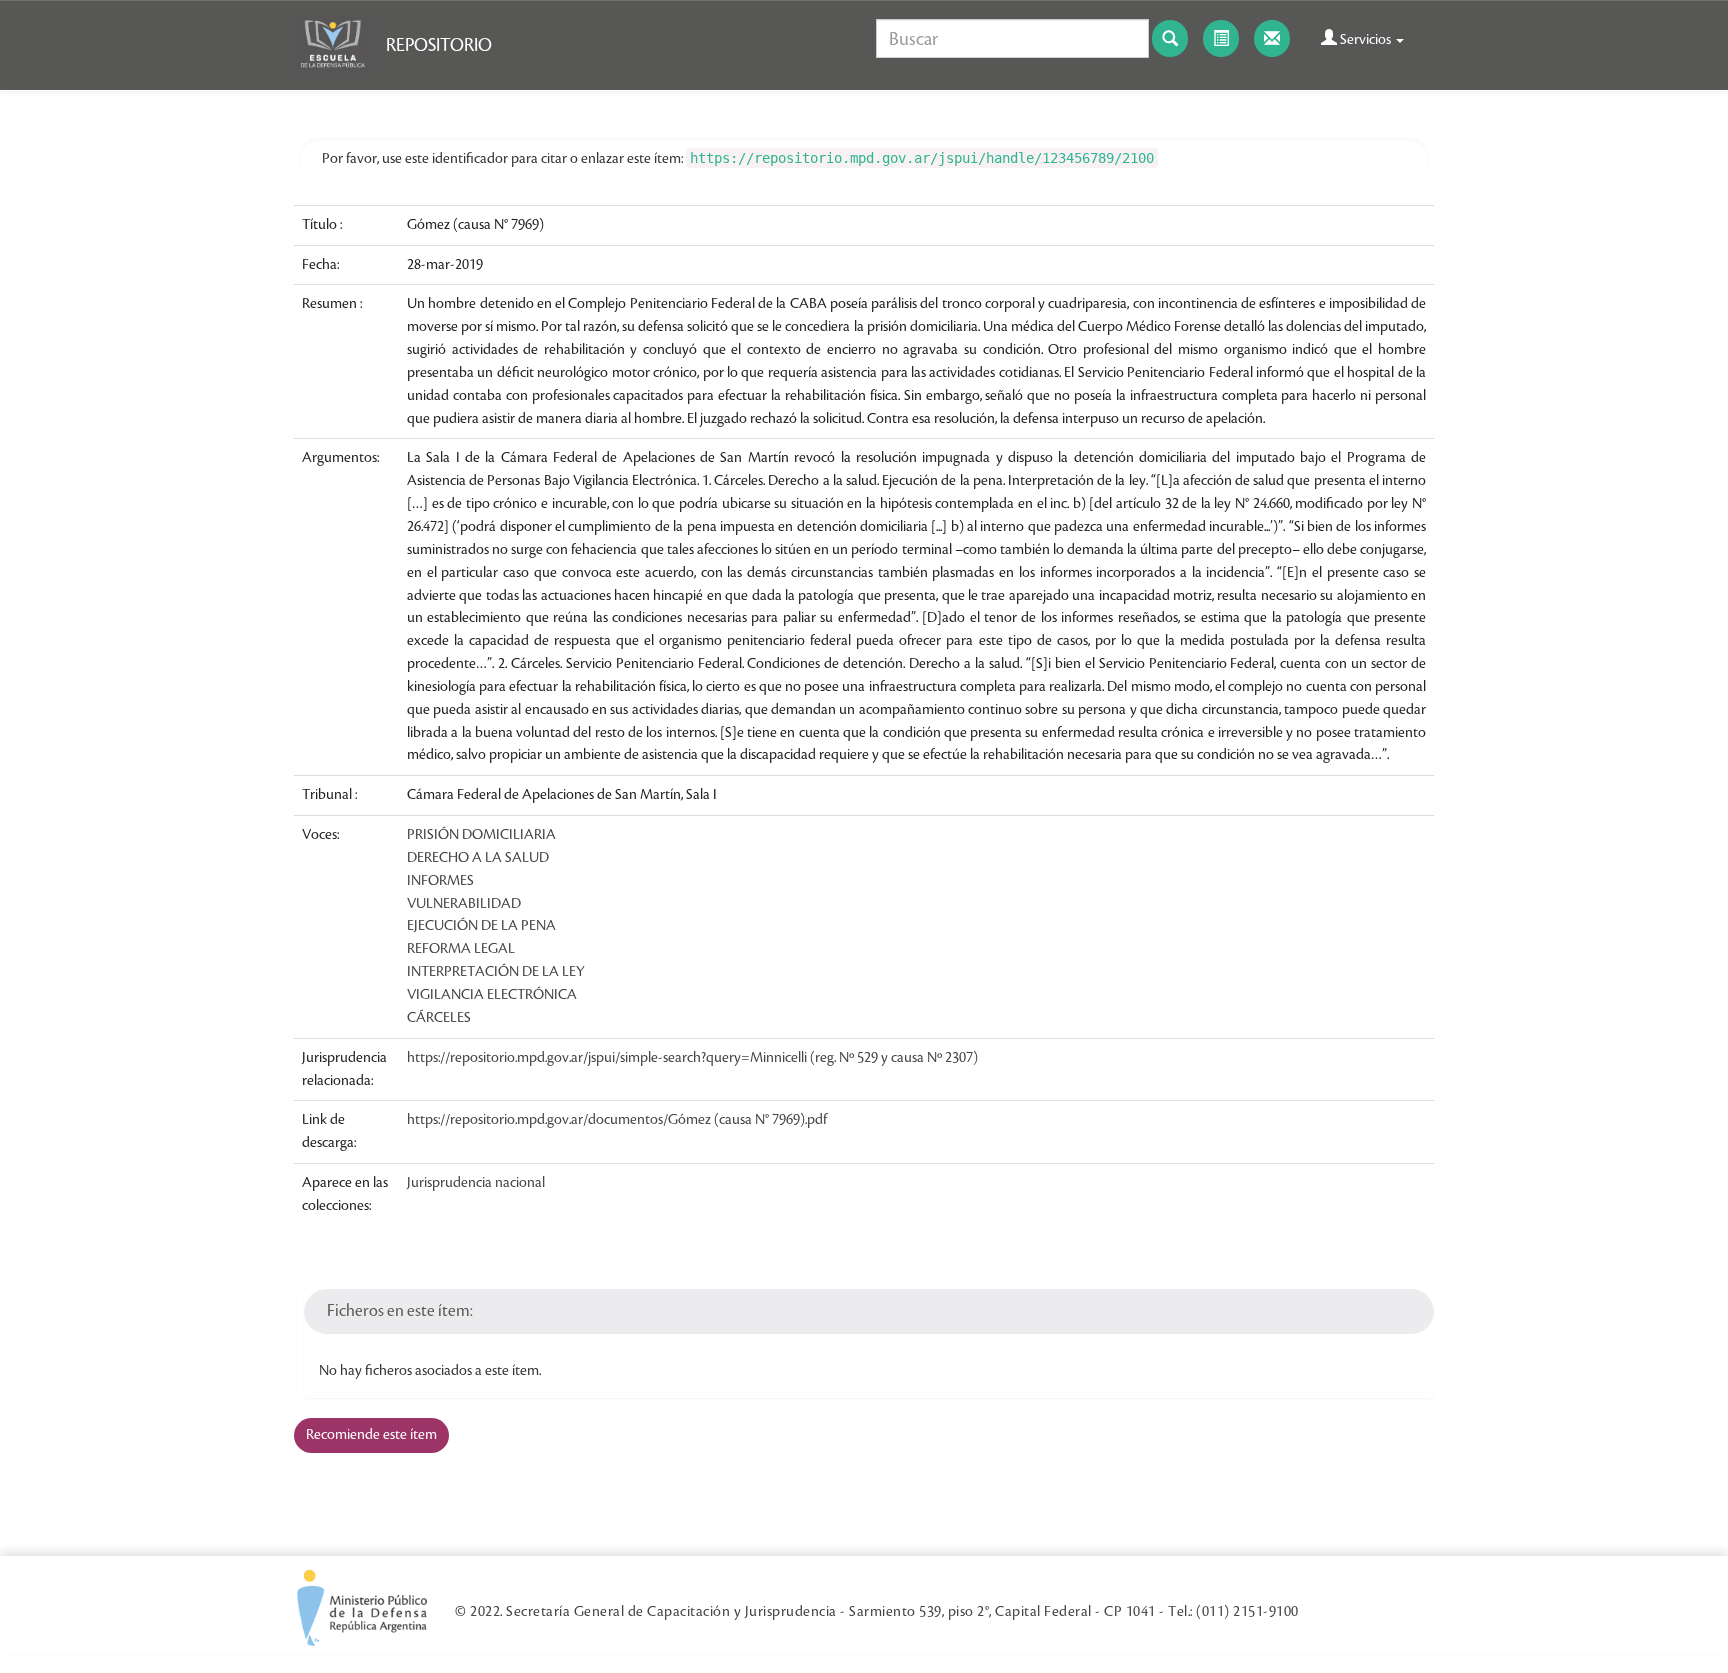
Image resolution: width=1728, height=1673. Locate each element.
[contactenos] (1272, 38)
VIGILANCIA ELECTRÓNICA (492, 995)
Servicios (1365, 40)
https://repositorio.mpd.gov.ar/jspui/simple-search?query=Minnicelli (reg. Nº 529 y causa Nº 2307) (692, 1058)
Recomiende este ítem (371, 1435)
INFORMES (440, 881)
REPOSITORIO (439, 45)
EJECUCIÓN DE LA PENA (481, 926)
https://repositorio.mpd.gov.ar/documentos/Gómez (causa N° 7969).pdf (617, 1120)
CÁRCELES (439, 1018)
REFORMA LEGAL (461, 949)
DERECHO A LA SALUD (478, 858)
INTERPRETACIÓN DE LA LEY (496, 972)
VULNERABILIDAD (464, 904)
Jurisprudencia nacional (476, 1183)
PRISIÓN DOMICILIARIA (481, 835)
